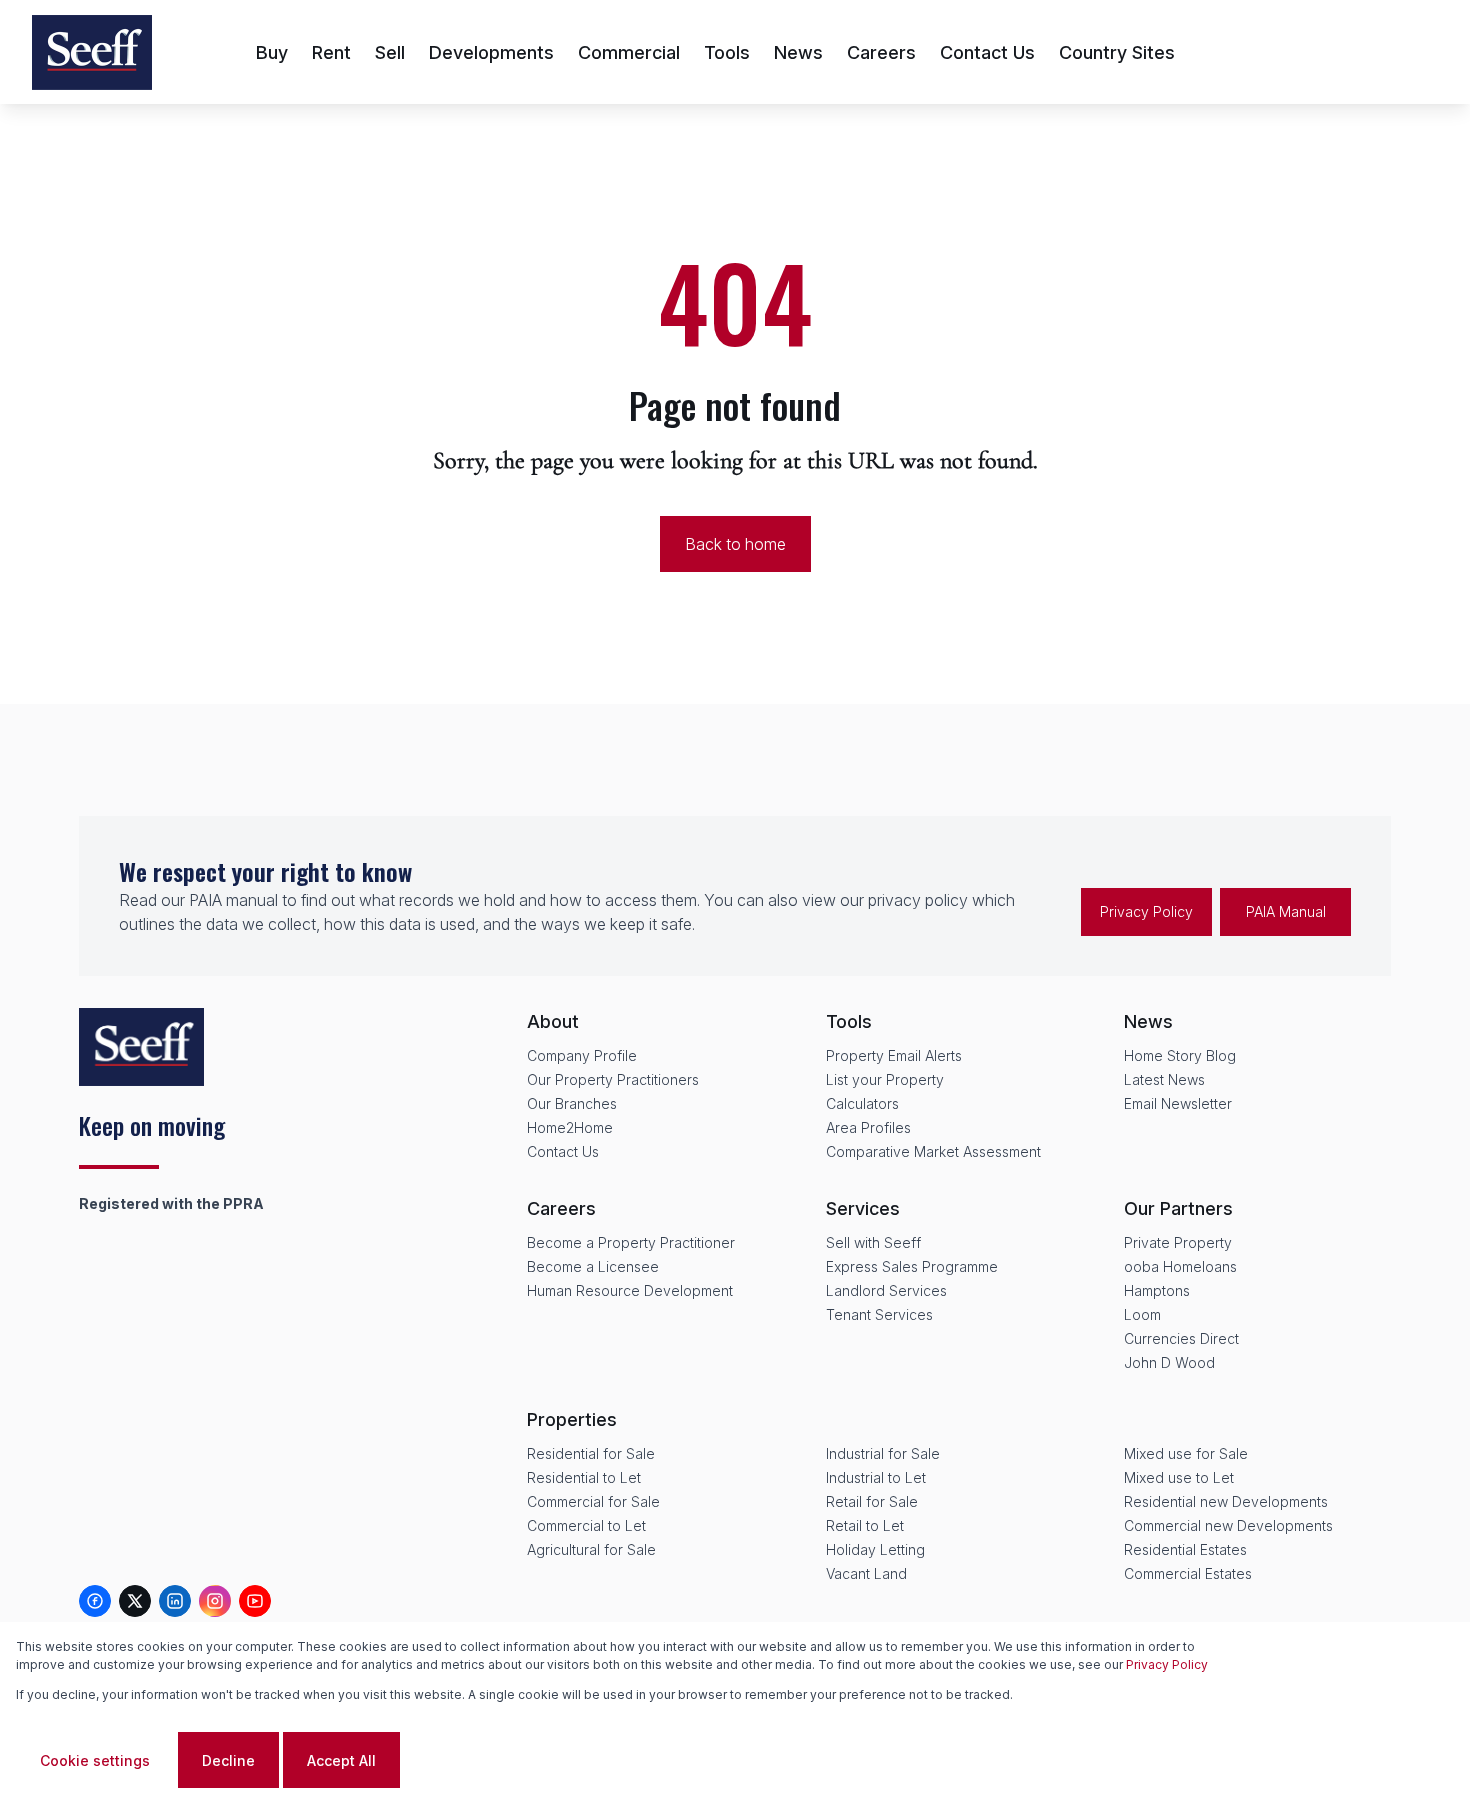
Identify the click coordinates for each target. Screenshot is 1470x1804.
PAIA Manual (1286, 911)
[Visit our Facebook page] (95, 1601)
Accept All (341, 1760)
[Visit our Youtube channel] (255, 1601)
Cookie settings (95, 1760)
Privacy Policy (1146, 911)
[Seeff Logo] (92, 52)
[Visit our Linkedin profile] (175, 1601)
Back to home (735, 544)
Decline (228, 1760)
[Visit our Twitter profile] (135, 1601)
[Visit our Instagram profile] (215, 1601)
